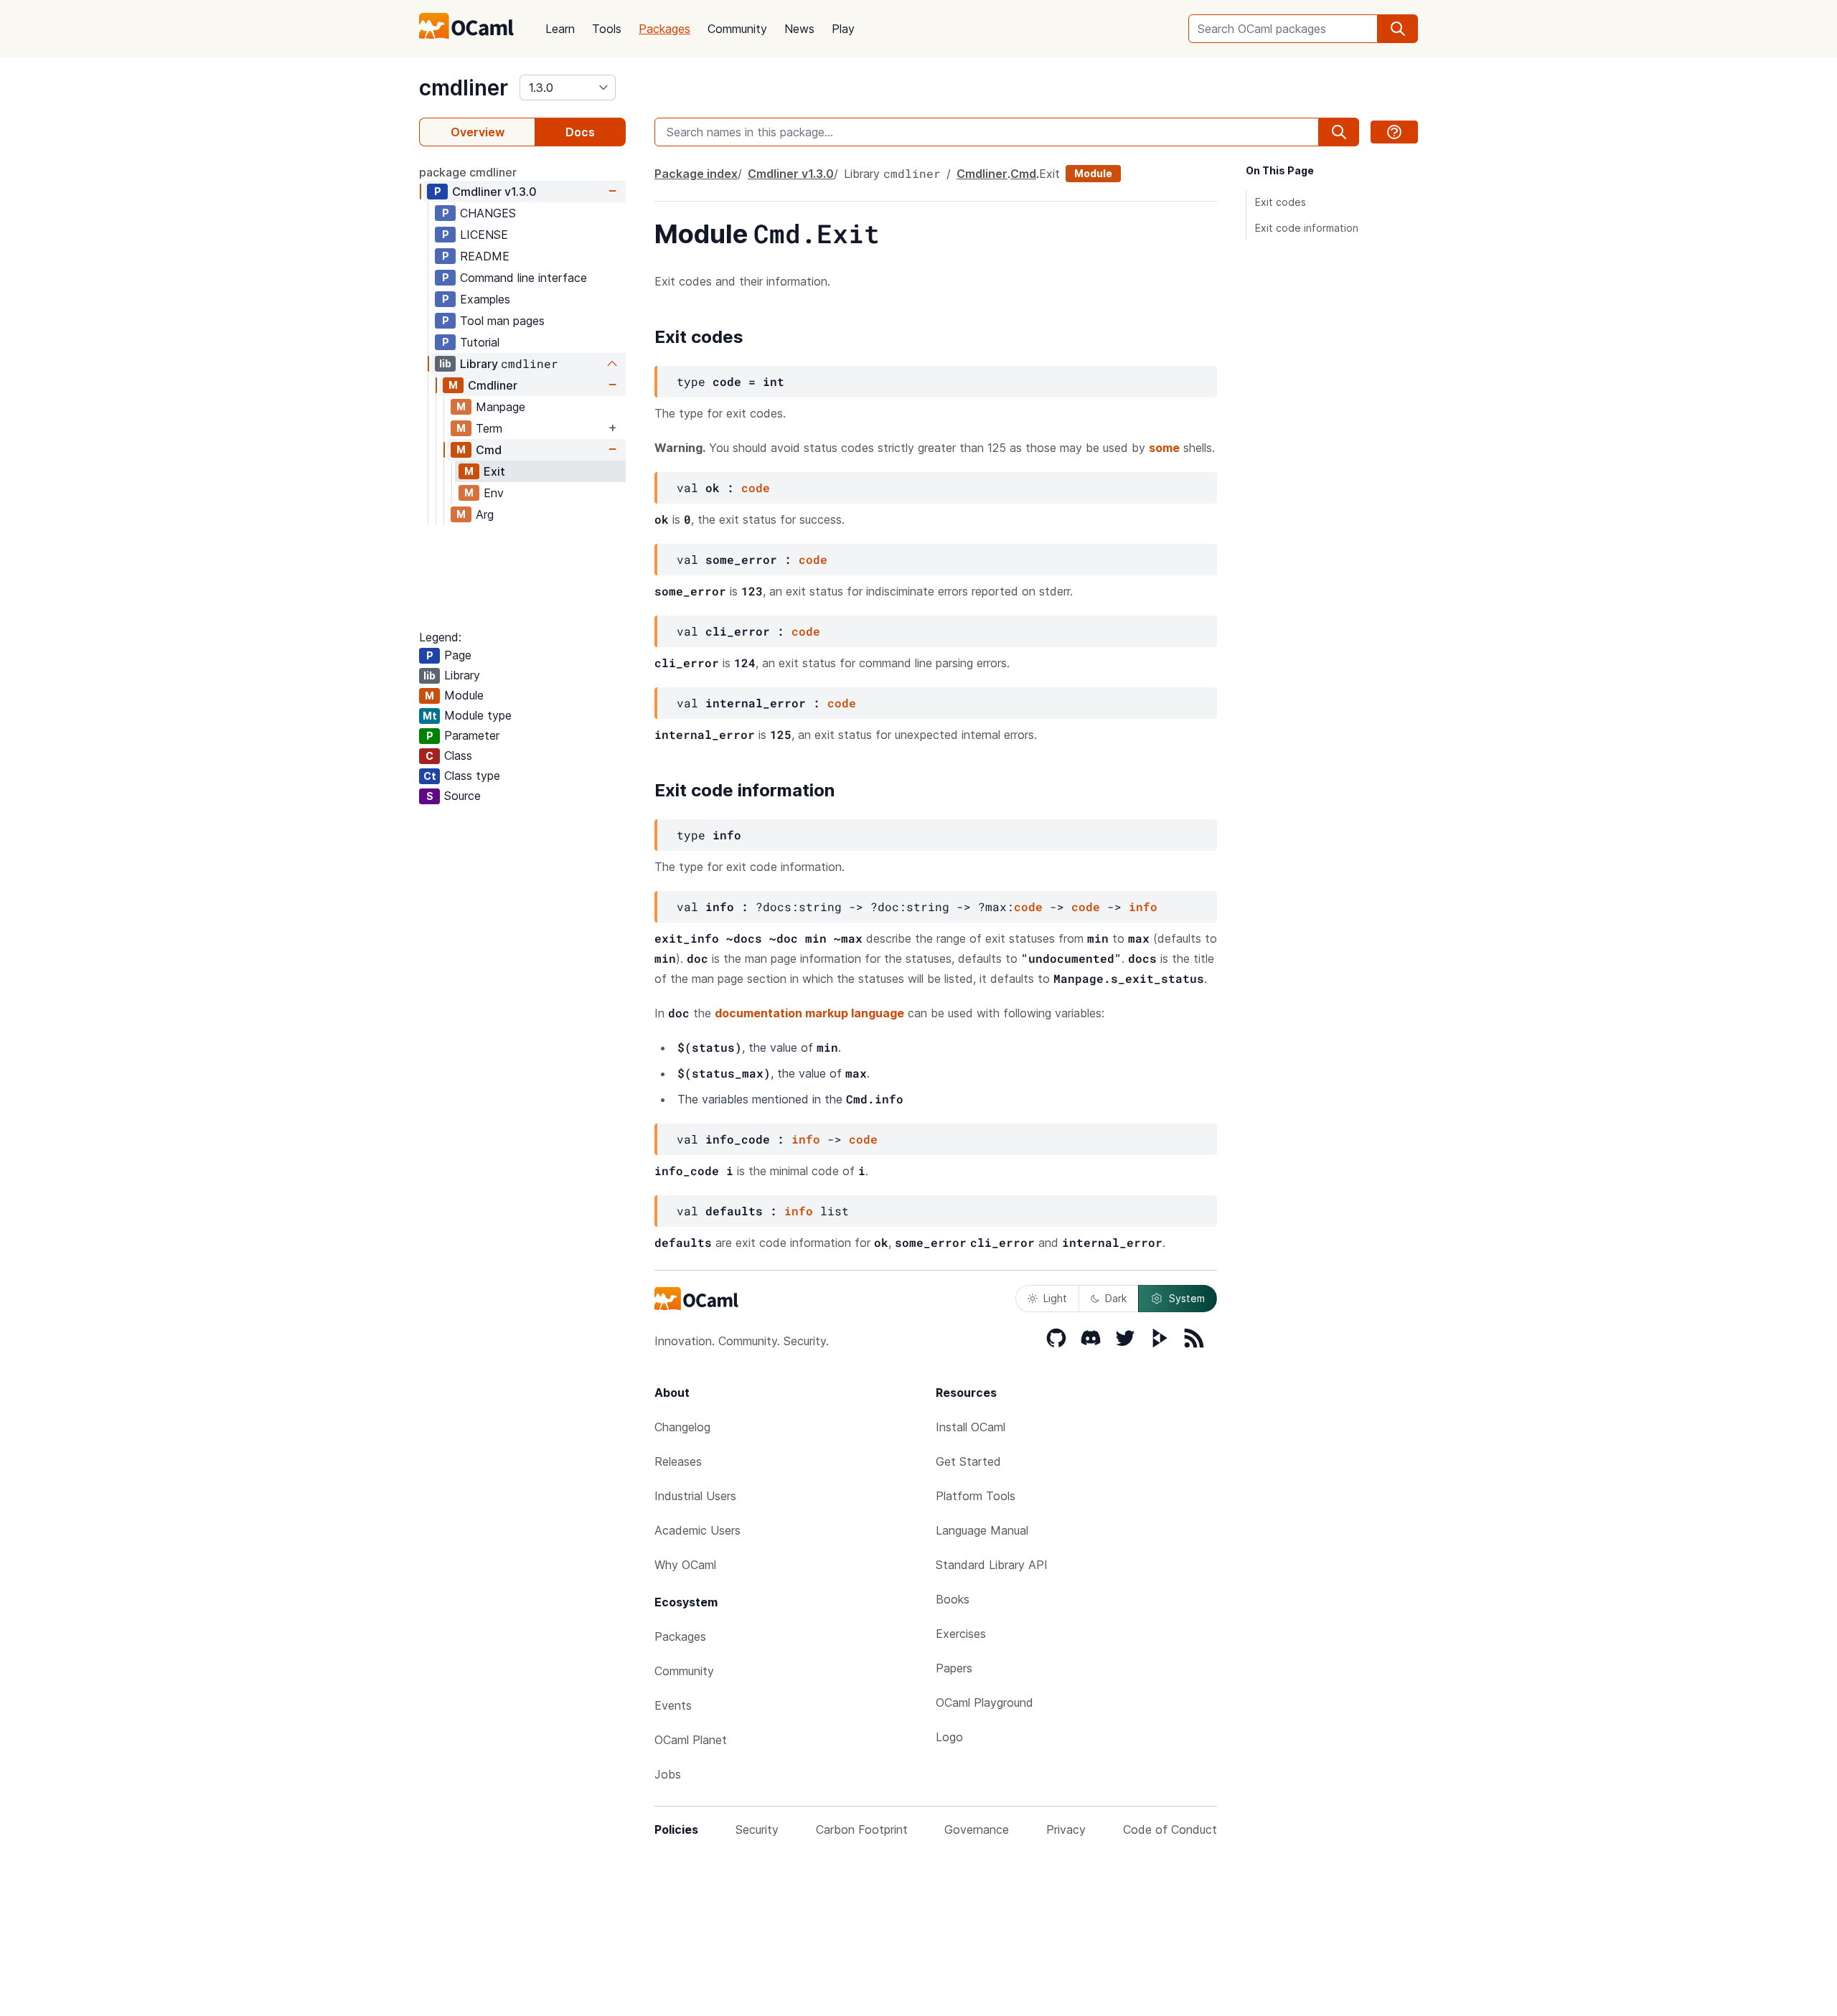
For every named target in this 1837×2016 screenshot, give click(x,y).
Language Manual (982, 1530)
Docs (580, 132)
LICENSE (484, 235)
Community (737, 29)
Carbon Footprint (862, 1829)
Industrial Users (695, 1496)
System (1187, 1298)
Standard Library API (992, 1565)
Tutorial (480, 342)
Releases (678, 1461)
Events (673, 1705)
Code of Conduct (1170, 1829)
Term (489, 428)
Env (494, 493)
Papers (954, 1668)
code (756, 487)
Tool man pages (502, 321)
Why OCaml (685, 1565)
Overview (478, 132)
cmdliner (464, 88)
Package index (696, 174)
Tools (607, 29)
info (1143, 906)
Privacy (1066, 1829)
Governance (977, 1829)
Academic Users (697, 1530)
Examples (485, 299)
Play (843, 29)
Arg (485, 514)
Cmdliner (494, 192)
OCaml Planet (691, 1740)
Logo (949, 1737)
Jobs (668, 1774)
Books (953, 1599)
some (1164, 448)
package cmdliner (468, 172)
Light (1055, 1298)
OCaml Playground (985, 1702)
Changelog (682, 1427)
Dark (1116, 1298)
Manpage (501, 407)
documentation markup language (809, 1013)
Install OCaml (971, 1427)
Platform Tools (976, 1496)
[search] (1398, 29)
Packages (664, 29)
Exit (494, 471)
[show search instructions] (1394, 132)
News (799, 29)
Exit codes (1281, 202)
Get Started (968, 1461)
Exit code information (1307, 228)
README (485, 256)
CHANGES (488, 213)
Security (757, 1829)
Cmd (489, 450)
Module (1093, 173)
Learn (560, 29)
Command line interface (523, 278)
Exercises (961, 1634)
